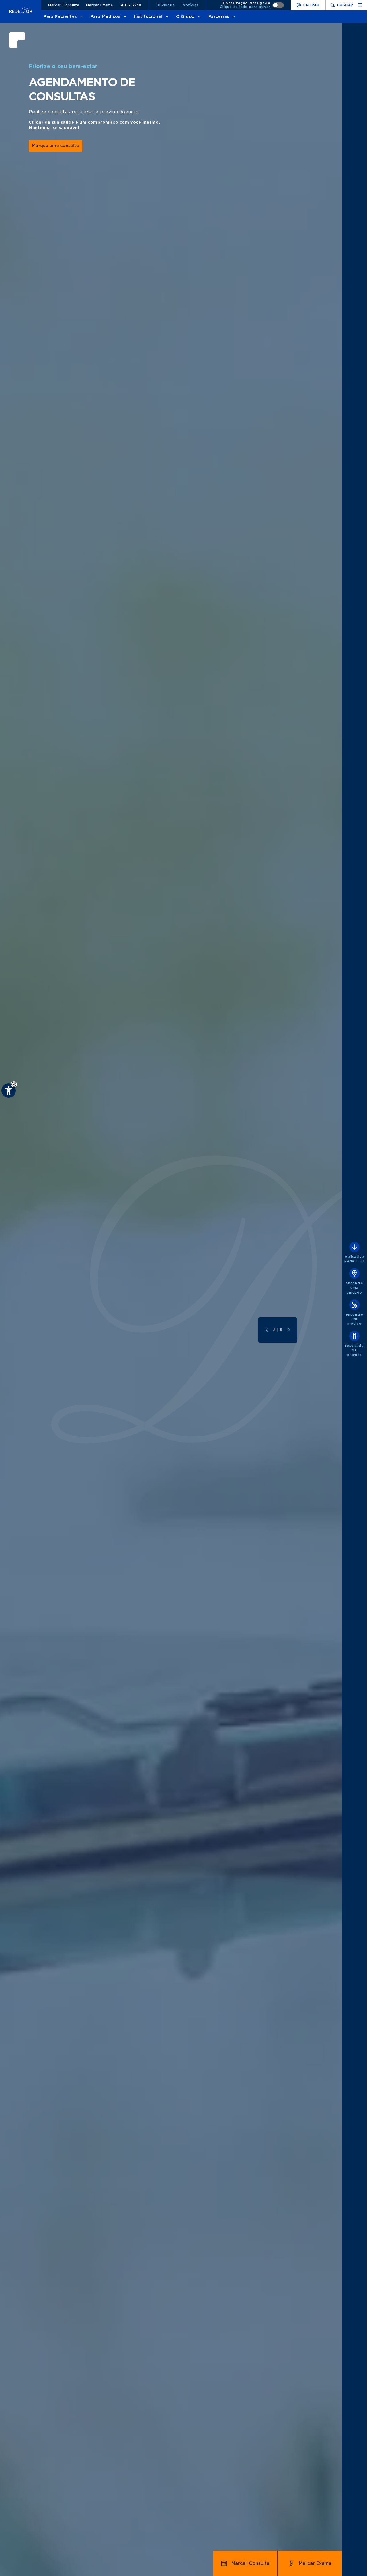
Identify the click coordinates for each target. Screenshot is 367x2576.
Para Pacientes (60, 17)
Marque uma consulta (55, 146)
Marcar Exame (100, 5)
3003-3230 (131, 5)
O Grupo (185, 17)
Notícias (191, 5)
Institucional (148, 17)
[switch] (252, 5)
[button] (14, 1084)
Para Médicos (106, 17)
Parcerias (219, 17)
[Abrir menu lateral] (360, 5)
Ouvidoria (165, 5)
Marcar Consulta (64, 5)
